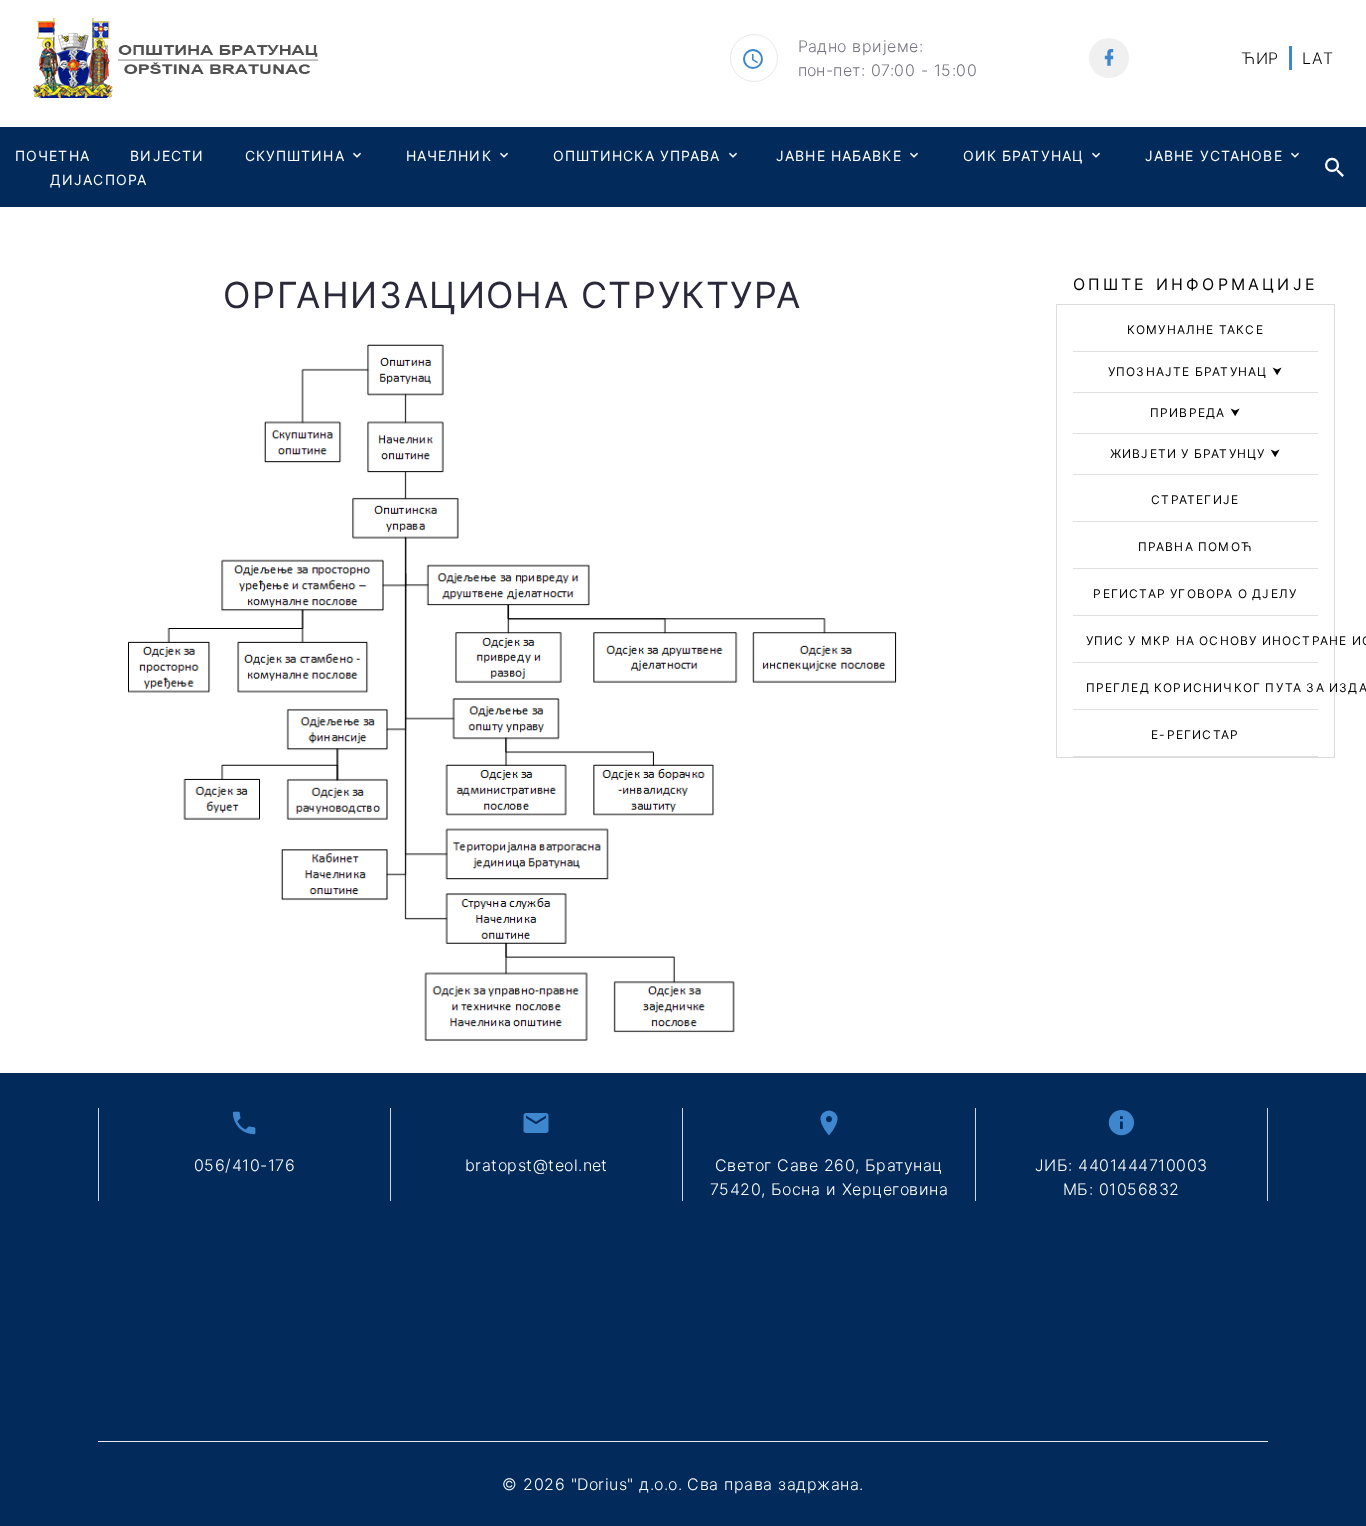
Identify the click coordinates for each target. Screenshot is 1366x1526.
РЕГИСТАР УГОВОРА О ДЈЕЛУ (1195, 593)
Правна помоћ (1195, 546)
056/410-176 (244, 1165)
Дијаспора (98, 179)
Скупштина (295, 155)
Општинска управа (637, 155)
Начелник (449, 155)
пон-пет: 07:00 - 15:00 (888, 70)
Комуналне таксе (1195, 329)
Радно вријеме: (861, 46)
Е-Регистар (1195, 734)
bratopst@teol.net (536, 1165)
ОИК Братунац (1023, 155)
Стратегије (1195, 499)
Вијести (167, 155)
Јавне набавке (839, 155)
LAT (1317, 58)
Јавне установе (1214, 155)
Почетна (52, 155)
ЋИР (1259, 58)
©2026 (682, 1484)
